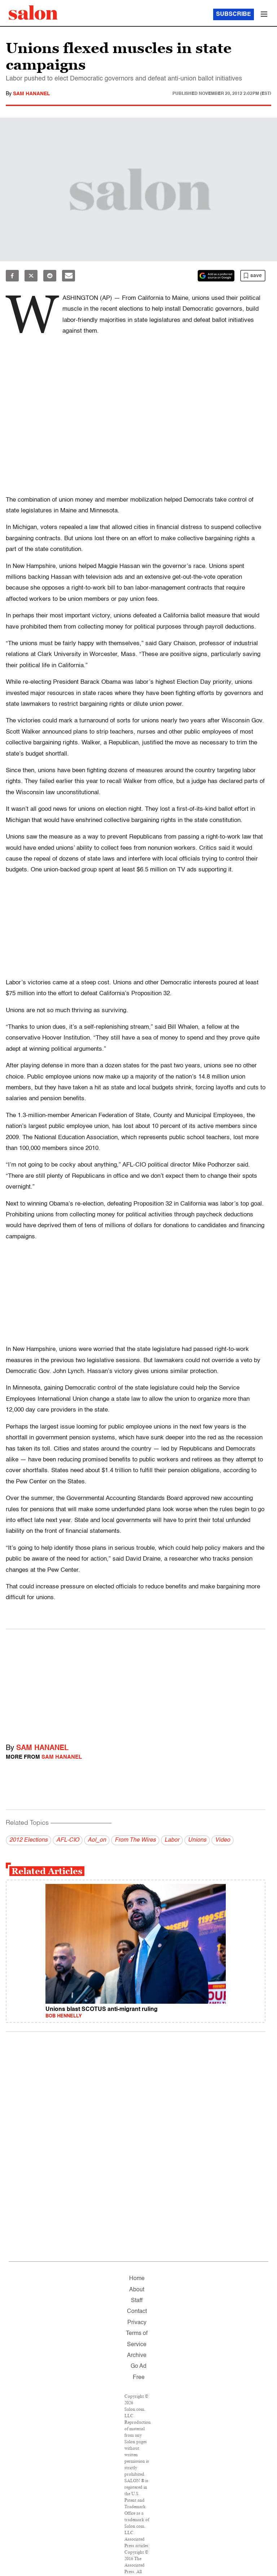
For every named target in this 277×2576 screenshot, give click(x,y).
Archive (137, 2356)
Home (137, 2279)
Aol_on (97, 1840)
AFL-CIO (68, 1840)
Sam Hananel (32, 94)
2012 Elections (28, 1840)
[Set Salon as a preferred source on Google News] (216, 276)
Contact (137, 2312)
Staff (137, 2301)
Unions (197, 1840)
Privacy (137, 2323)
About (137, 2290)
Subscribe (234, 14)
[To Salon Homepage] (33, 13)
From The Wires (135, 1840)
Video (223, 1840)
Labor (172, 1840)
